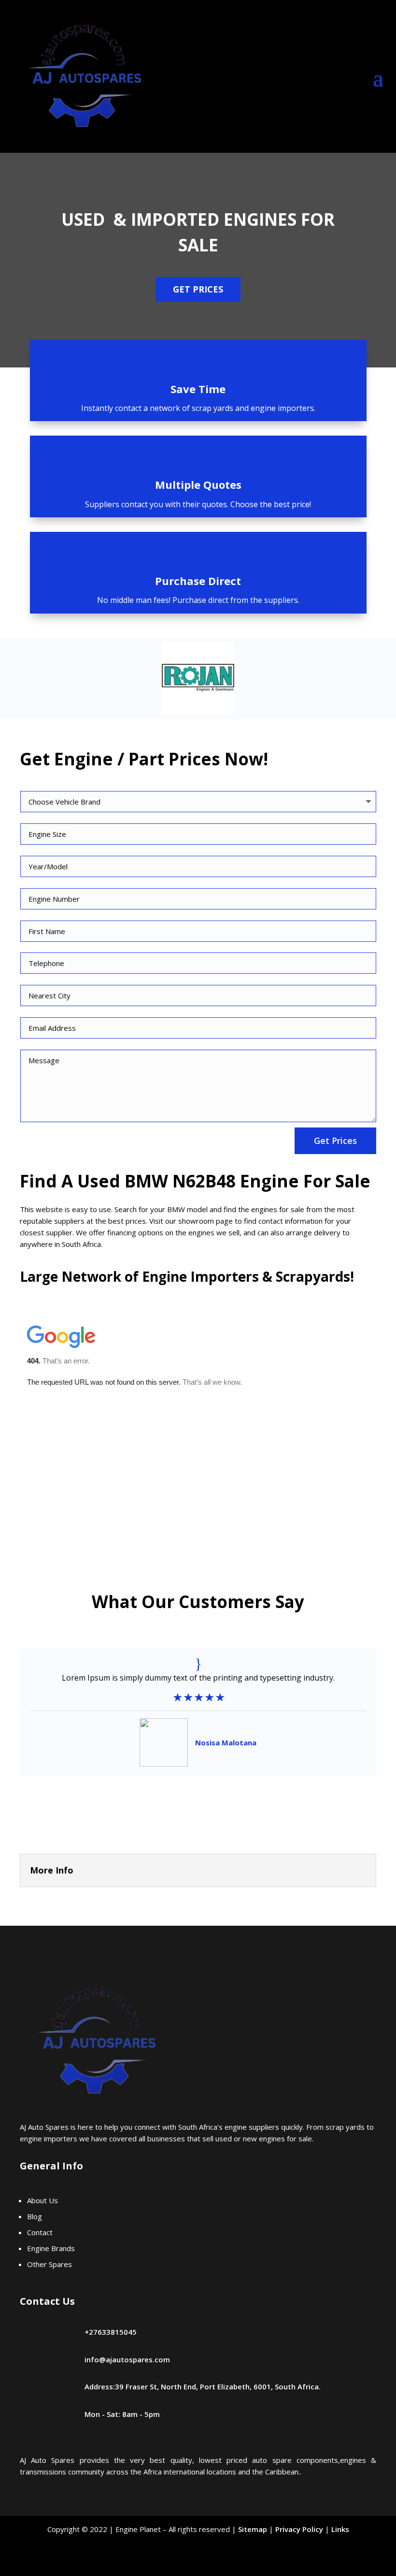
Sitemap (253, 2529)
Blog (35, 2216)
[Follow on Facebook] (174, 2562)
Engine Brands (51, 2248)
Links (340, 2529)
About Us (42, 2200)
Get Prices (198, 289)
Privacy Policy (299, 2529)
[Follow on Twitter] (198, 2562)
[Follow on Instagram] (222, 2562)
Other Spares (50, 2264)
